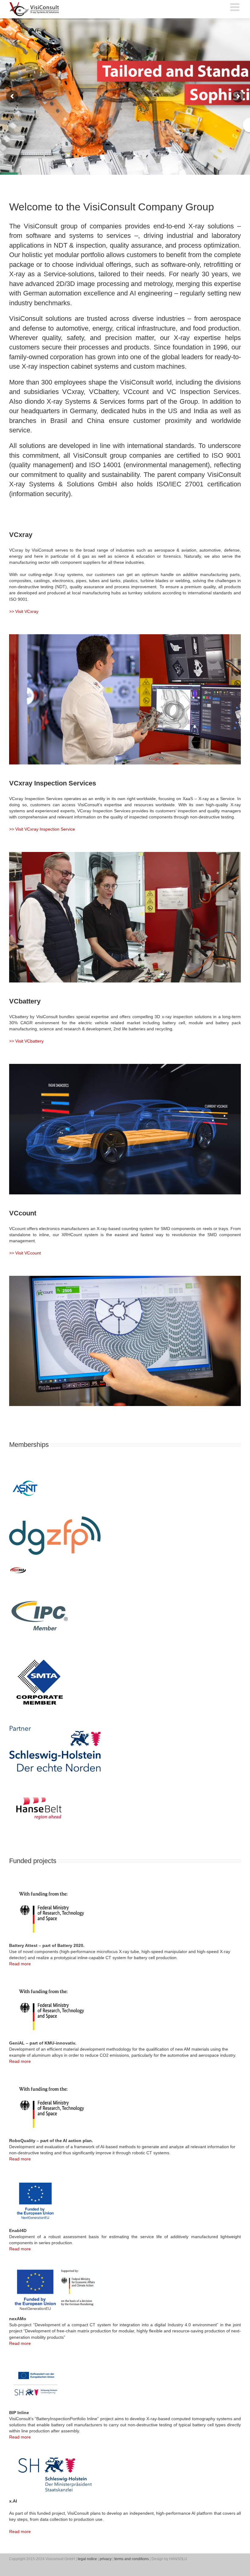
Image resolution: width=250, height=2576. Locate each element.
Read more (20, 1964)
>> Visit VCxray (24, 611)
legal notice (87, 2559)
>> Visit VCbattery (26, 1041)
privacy (106, 2559)
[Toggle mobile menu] (236, 7)
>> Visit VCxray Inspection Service (42, 829)
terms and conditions (132, 2559)
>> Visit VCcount (25, 1253)
